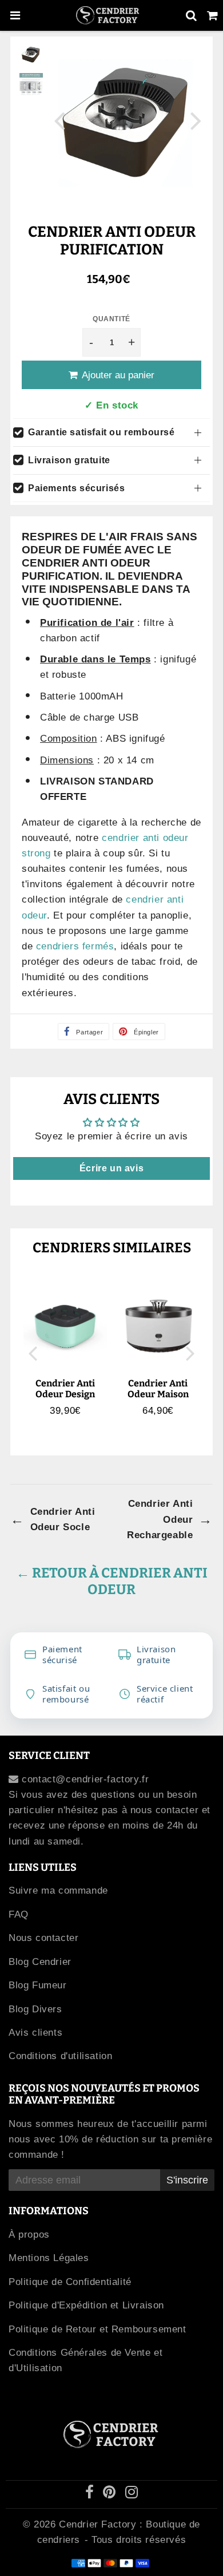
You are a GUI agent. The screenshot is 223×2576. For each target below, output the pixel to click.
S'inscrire (187, 2180)
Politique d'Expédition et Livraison (86, 2305)
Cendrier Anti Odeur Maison (158, 1389)
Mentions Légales (49, 2258)
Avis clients (35, 2033)
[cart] (212, 15)
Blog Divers (35, 2009)
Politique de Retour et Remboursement (97, 2329)
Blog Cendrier (40, 1962)
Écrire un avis (111, 1168)
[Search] (191, 15)
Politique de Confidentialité (70, 2282)
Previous (59, 120)
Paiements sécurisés (76, 488)
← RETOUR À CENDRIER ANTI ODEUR (112, 1581)
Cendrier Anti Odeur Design (65, 1389)
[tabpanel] (31, 54)
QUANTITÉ (111, 319)
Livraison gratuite (69, 460)
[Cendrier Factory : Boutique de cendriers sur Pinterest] (111, 2494)
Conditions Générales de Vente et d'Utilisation (85, 2360)
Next (196, 120)
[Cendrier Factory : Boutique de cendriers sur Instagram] (132, 2494)
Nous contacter (43, 1938)
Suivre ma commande (58, 1890)
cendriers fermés (75, 946)
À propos (29, 2235)
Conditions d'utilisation (60, 2056)
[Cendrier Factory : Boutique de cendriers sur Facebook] (91, 2494)
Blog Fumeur (38, 1985)
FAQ (19, 1914)
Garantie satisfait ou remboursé (101, 432)
